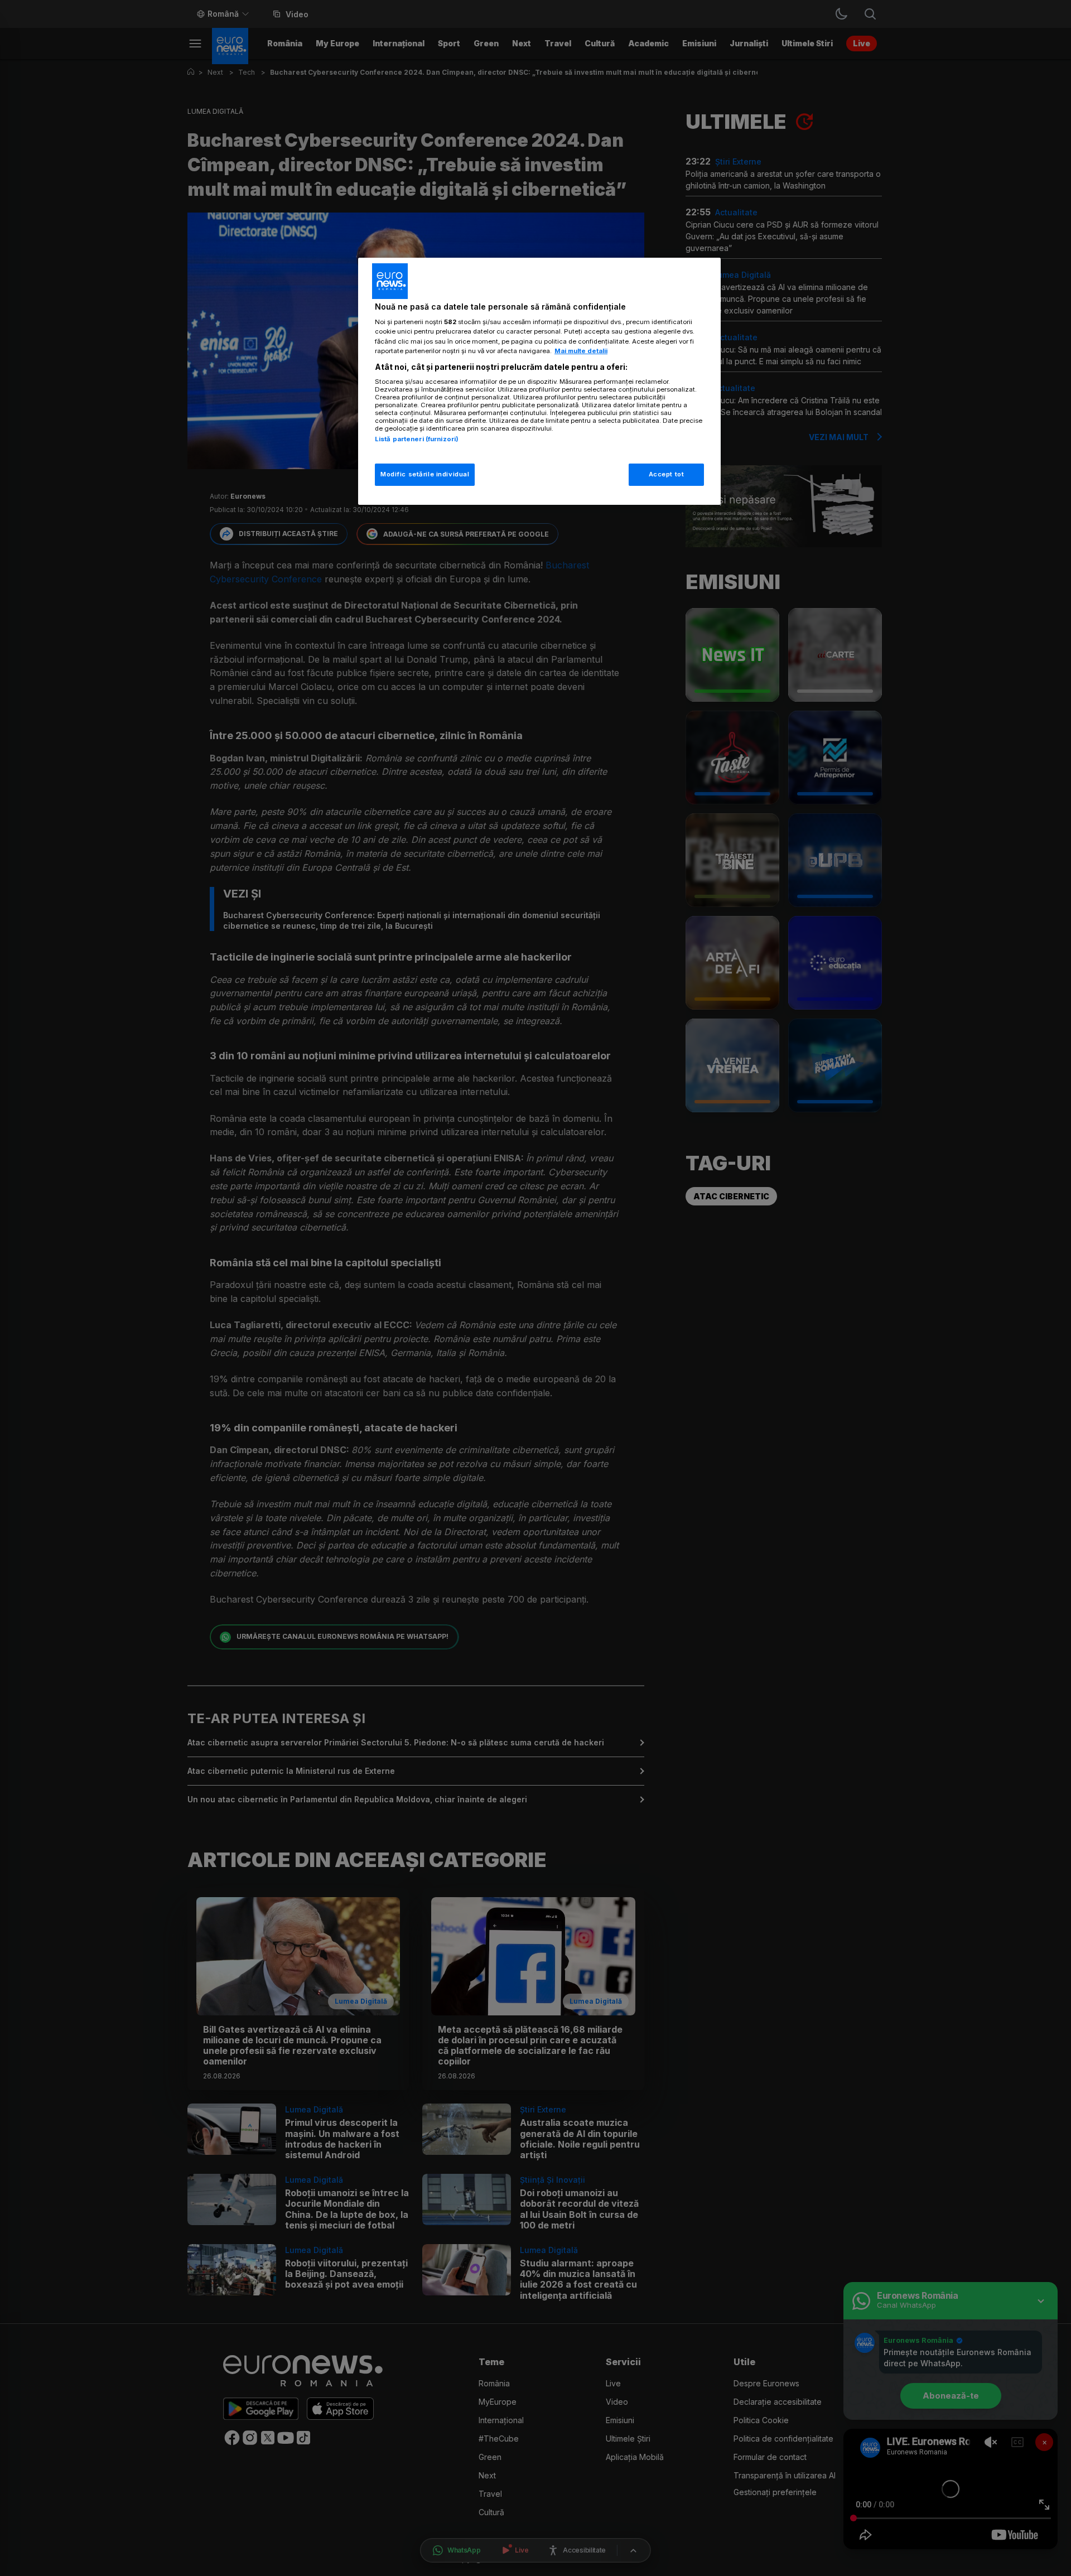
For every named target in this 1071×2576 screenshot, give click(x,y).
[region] (539, 381)
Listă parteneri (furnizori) (417, 439)
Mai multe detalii (581, 351)
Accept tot (667, 474)
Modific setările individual (425, 474)
